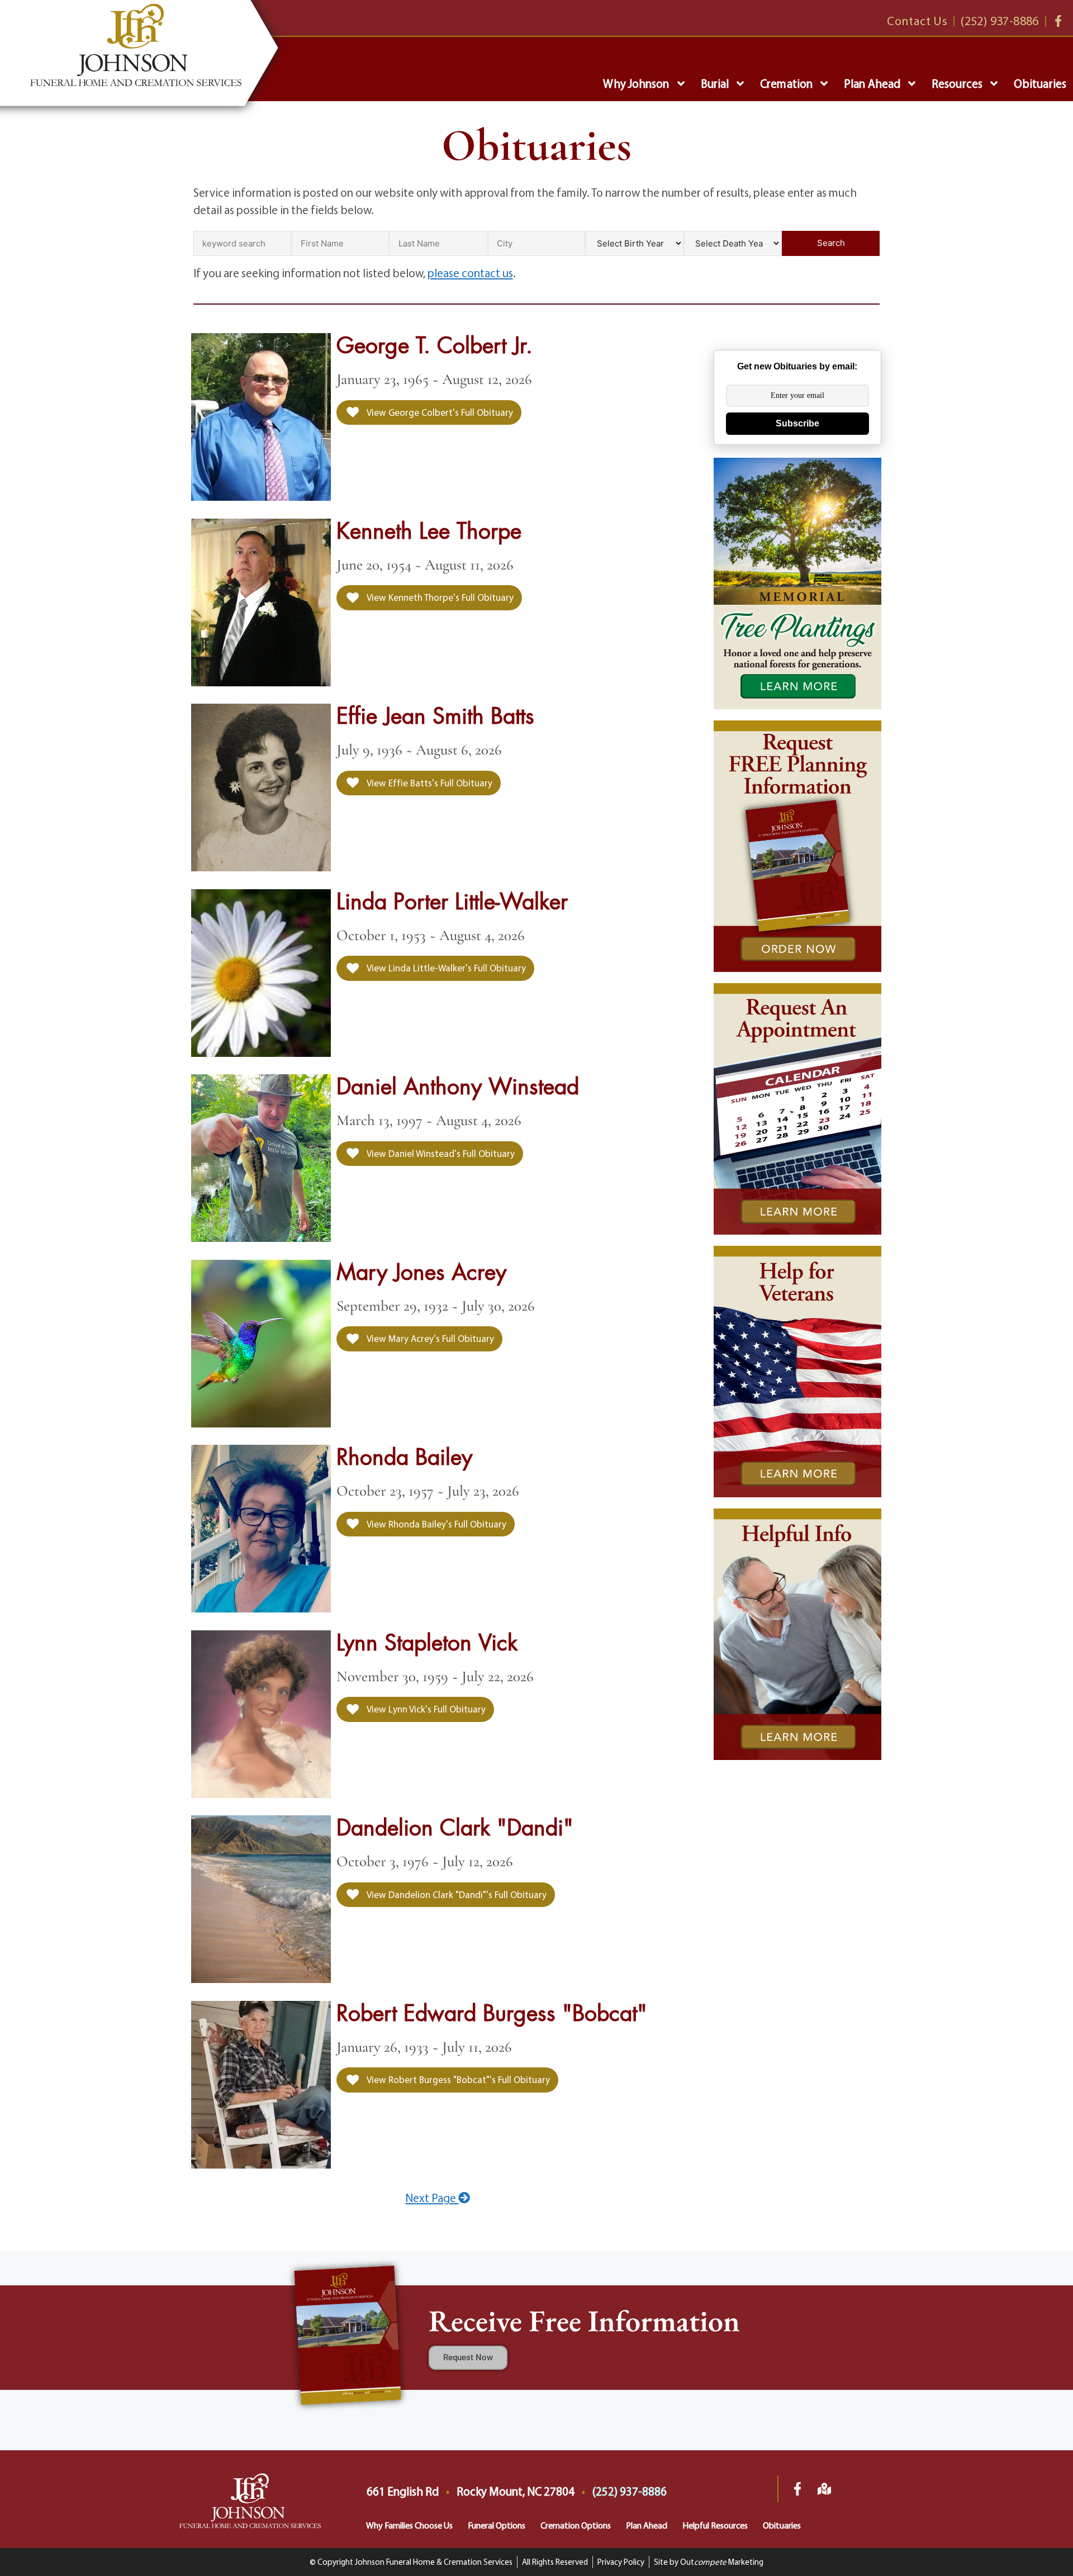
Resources (957, 83)
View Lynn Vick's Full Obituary (425, 1709)
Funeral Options (497, 2525)
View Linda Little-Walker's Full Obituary (445, 968)
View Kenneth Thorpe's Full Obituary (439, 597)
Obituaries (1040, 83)
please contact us (470, 273)
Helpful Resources (715, 2525)
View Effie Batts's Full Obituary (429, 783)
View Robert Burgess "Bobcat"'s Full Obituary (457, 2079)
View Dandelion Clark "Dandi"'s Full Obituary (456, 1894)
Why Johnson (636, 83)
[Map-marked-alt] (824, 2489)
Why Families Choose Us (409, 2525)
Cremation (786, 83)
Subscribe (797, 423)
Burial (715, 83)
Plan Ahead (872, 83)
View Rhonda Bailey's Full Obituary (436, 1524)
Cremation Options (576, 2525)
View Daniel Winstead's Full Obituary (440, 1153)
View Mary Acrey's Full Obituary (429, 1338)
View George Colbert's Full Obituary (439, 412)
